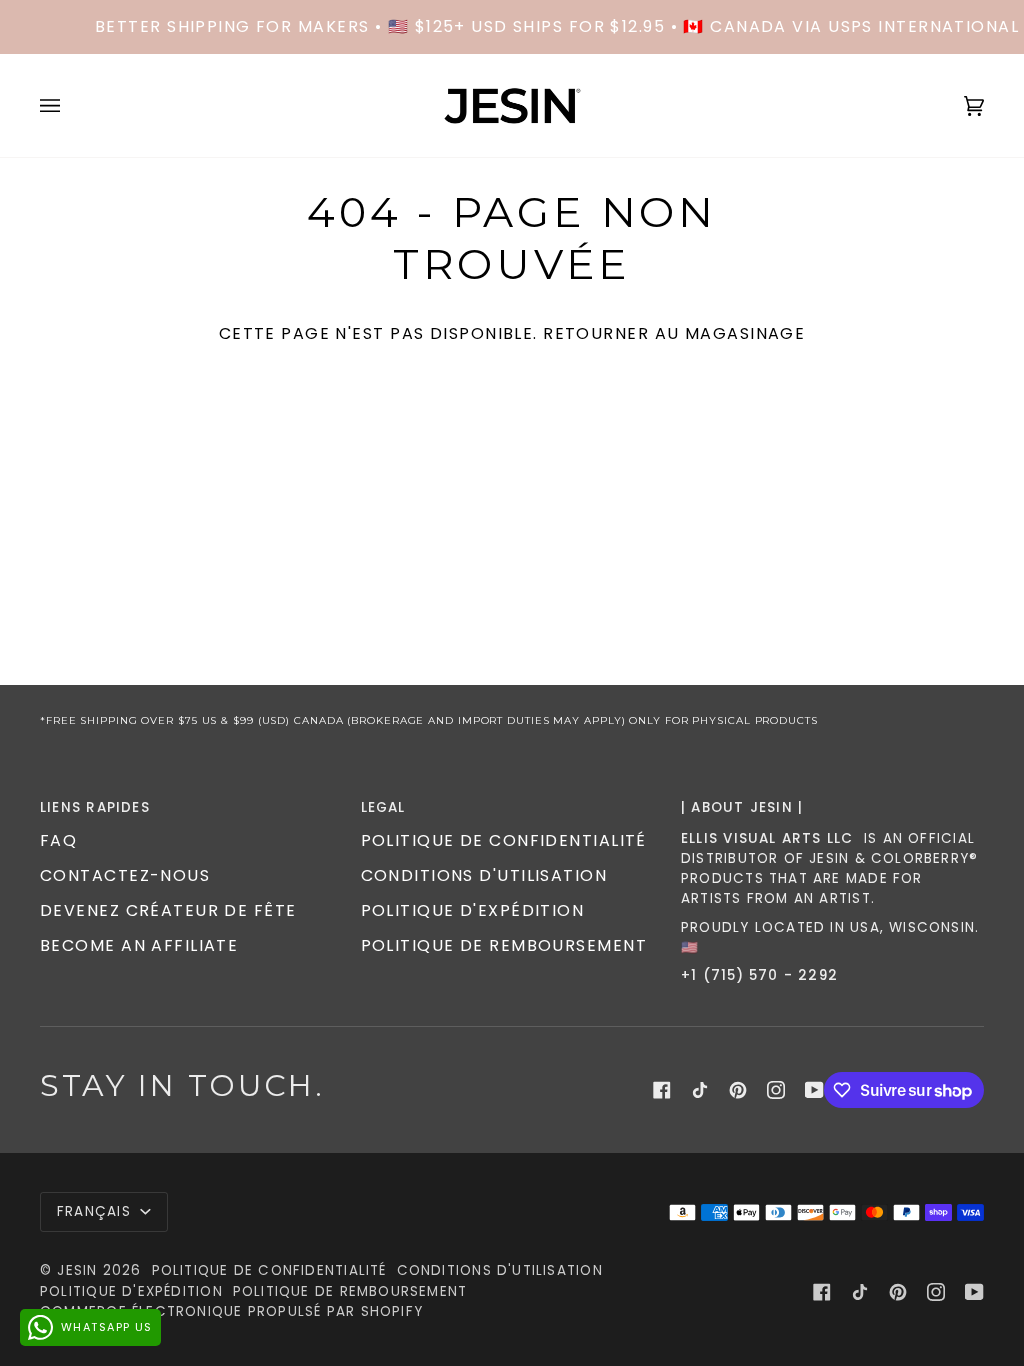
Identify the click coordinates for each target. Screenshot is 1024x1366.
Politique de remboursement (504, 945)
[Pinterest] (738, 1090)
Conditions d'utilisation (484, 875)
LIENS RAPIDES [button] (95, 807)
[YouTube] (814, 1090)
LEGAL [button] (383, 807)
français (96, 1211)
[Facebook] (662, 1090)
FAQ (58, 840)
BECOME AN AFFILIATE (139, 945)
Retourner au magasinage (674, 333)
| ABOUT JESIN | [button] (742, 807)
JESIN (77, 1270)
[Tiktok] (700, 1090)
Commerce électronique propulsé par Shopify (231, 1311)
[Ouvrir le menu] (70, 105)
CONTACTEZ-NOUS (125, 875)
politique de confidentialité (504, 840)
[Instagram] (776, 1090)
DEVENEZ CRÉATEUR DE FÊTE (168, 910)
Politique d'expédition (473, 910)
